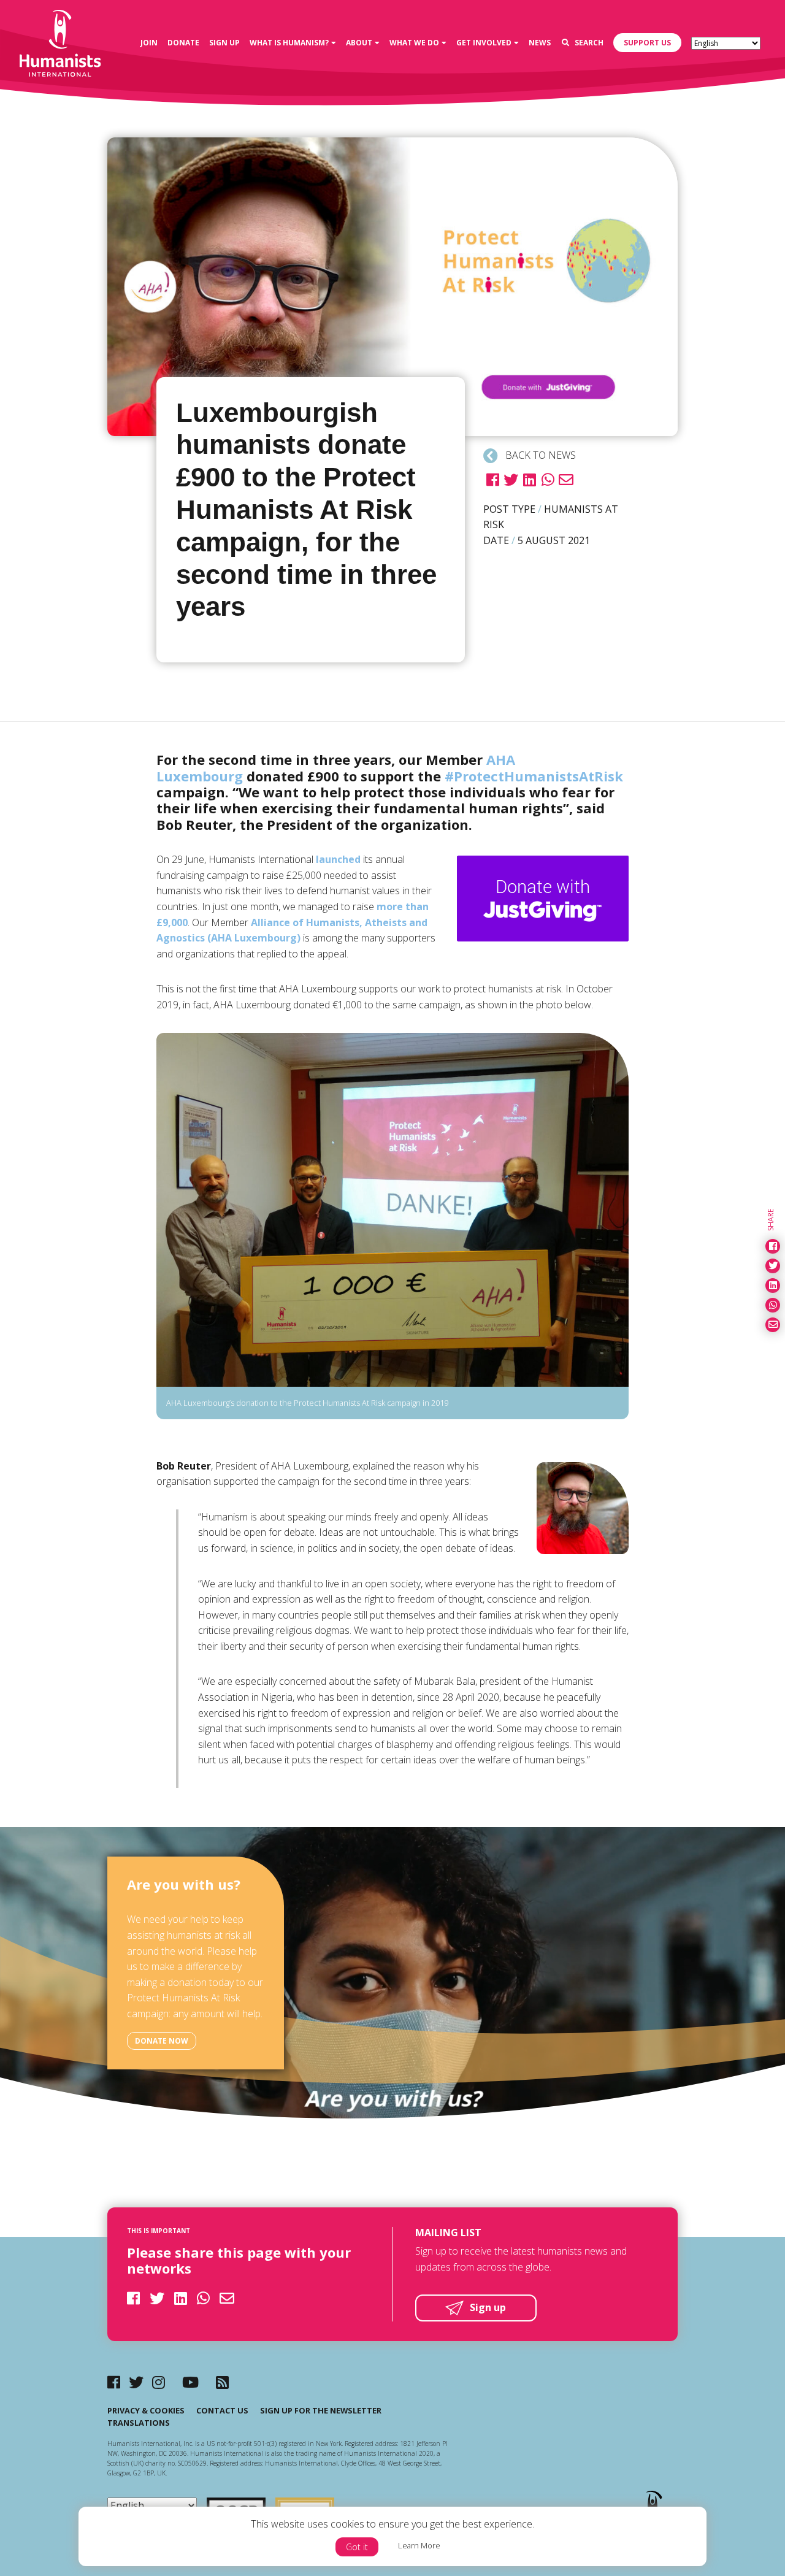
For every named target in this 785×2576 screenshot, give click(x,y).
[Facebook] (114, 2382)
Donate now (162, 2041)
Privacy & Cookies (146, 2410)
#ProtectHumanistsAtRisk (534, 776)
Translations (139, 2423)
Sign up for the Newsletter (321, 2410)
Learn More (419, 2545)
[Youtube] (190, 2382)
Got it (357, 2547)
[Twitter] (136, 2382)
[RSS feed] (222, 2382)
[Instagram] (159, 2382)
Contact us (222, 2410)
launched (338, 859)
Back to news (539, 455)
